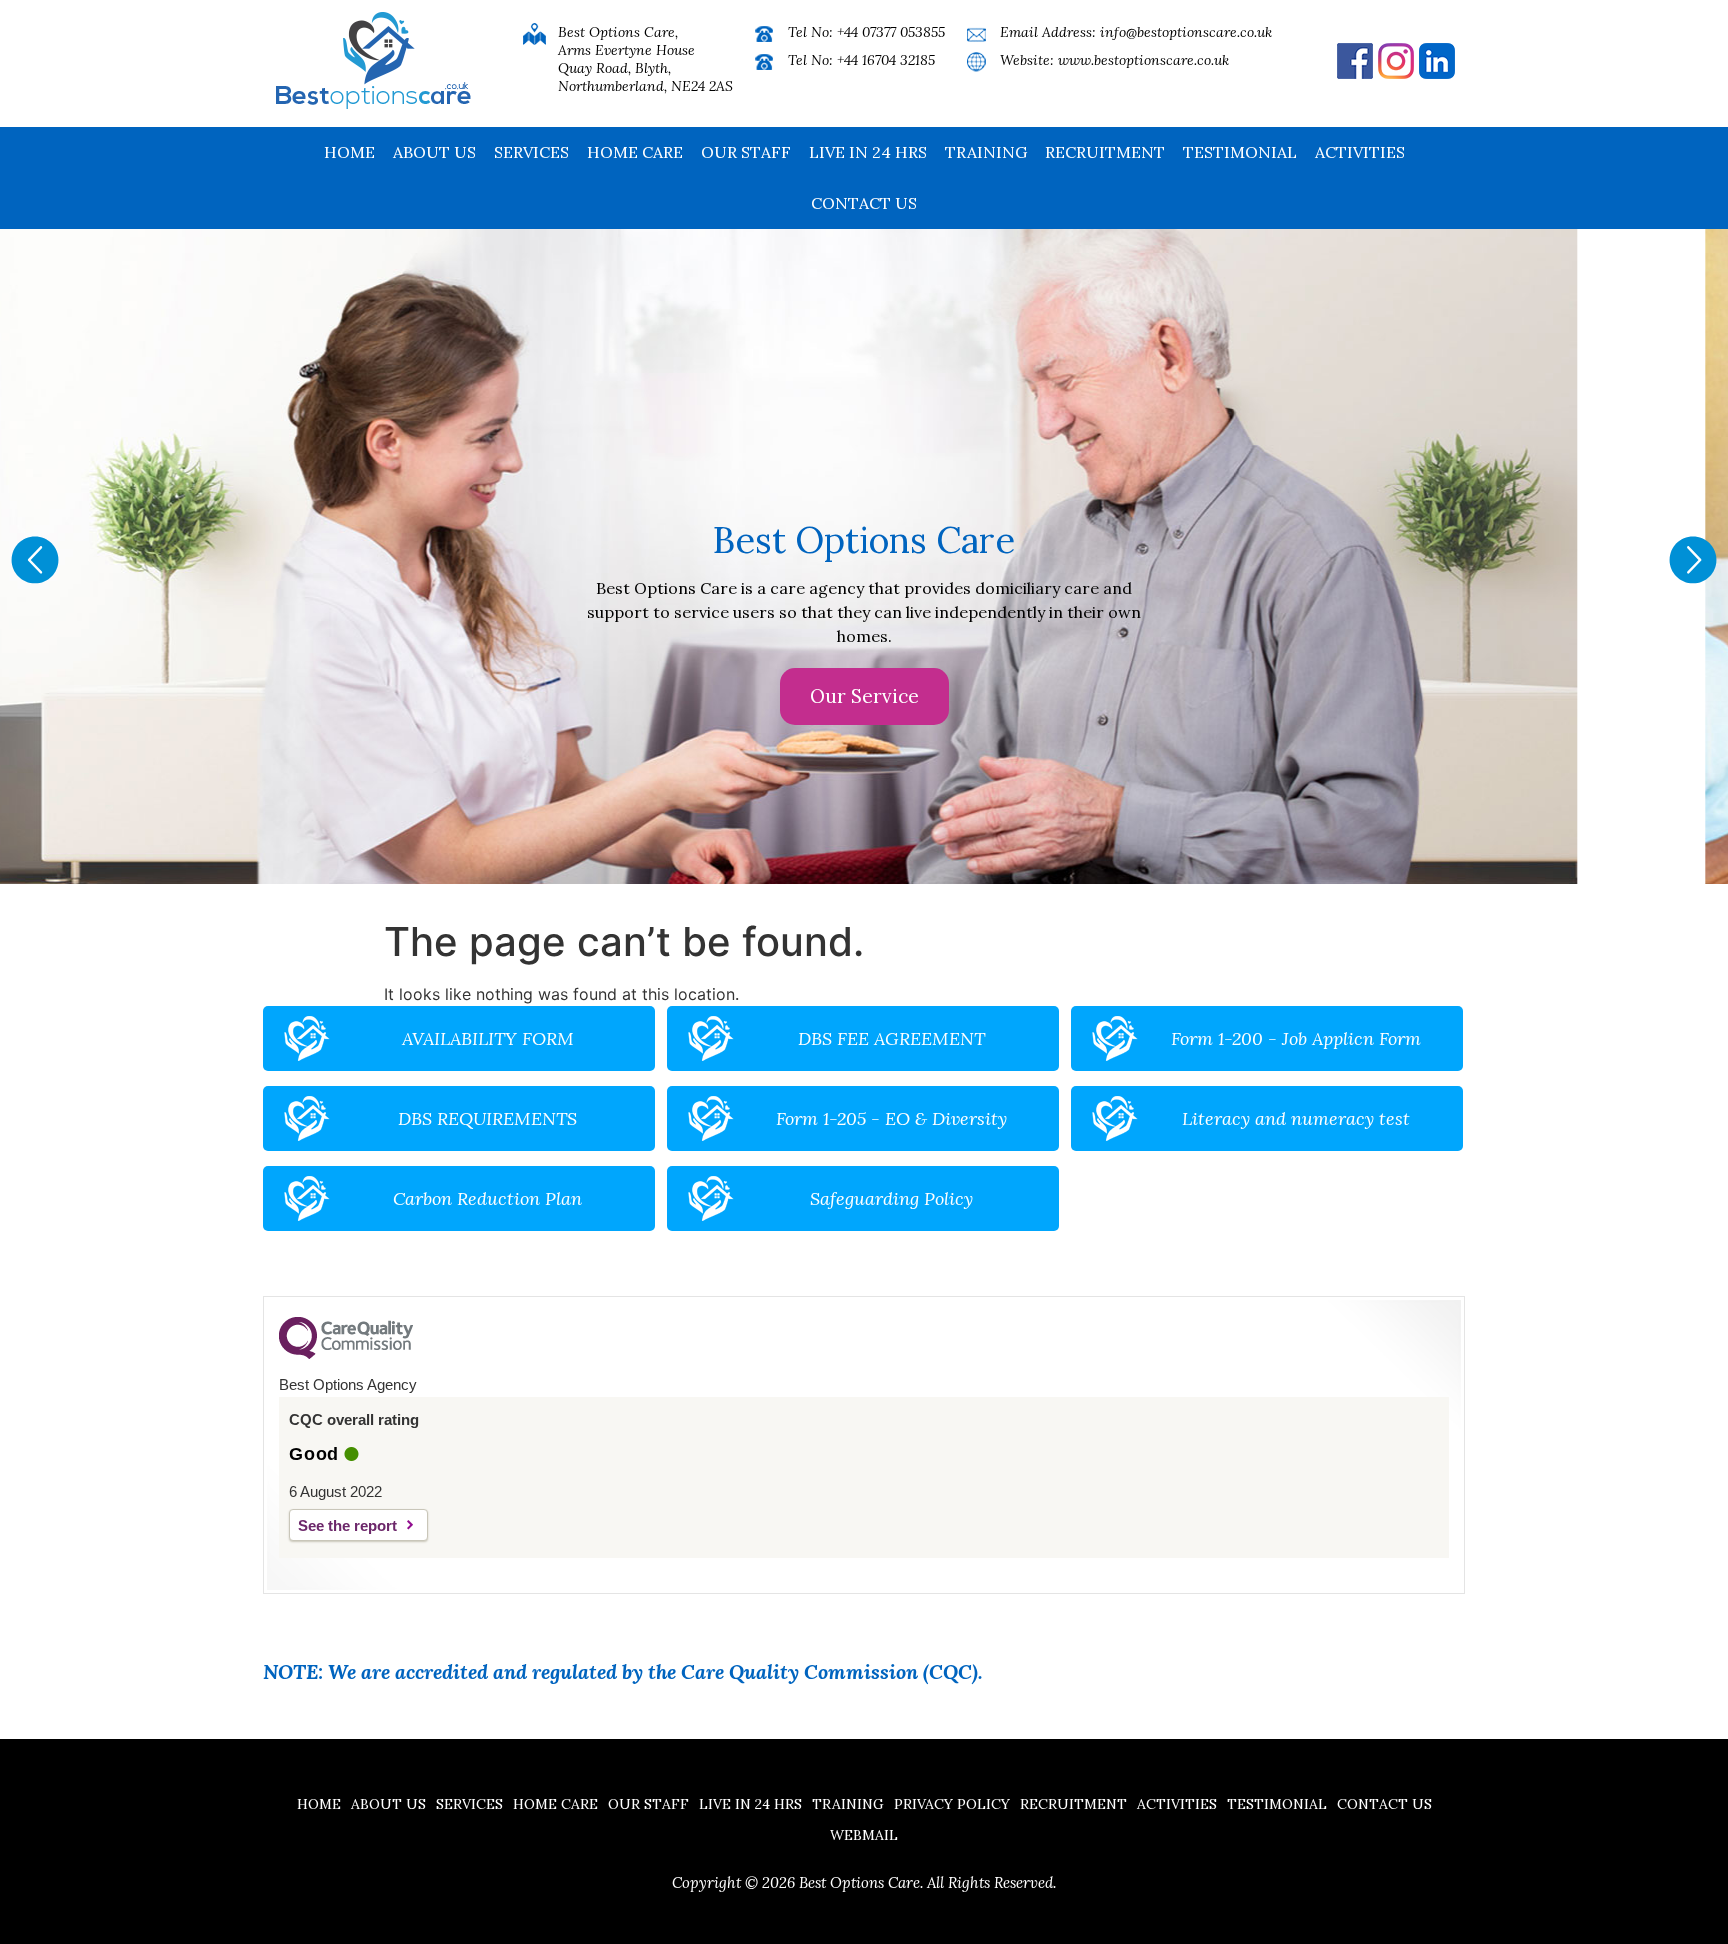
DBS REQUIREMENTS (487, 1118)
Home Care (635, 152)
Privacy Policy (952, 1804)
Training (986, 152)
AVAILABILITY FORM (488, 1038)
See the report (347, 1525)
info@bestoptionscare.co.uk (1186, 32)
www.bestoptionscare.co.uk (1143, 60)
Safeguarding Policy (891, 1198)
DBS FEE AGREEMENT (891, 1038)
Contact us (864, 203)
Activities (1360, 152)
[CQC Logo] (346, 1354)
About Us (434, 152)
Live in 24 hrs (868, 152)
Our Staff (746, 152)
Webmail (864, 1835)
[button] (35, 560)
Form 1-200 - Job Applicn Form (1296, 1038)
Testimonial (1240, 152)
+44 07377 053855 (891, 32)
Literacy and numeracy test (1296, 1118)
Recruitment (1105, 152)
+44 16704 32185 (886, 60)
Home (349, 152)
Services (531, 152)
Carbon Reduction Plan (487, 1198)
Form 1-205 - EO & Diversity (891, 1118)
